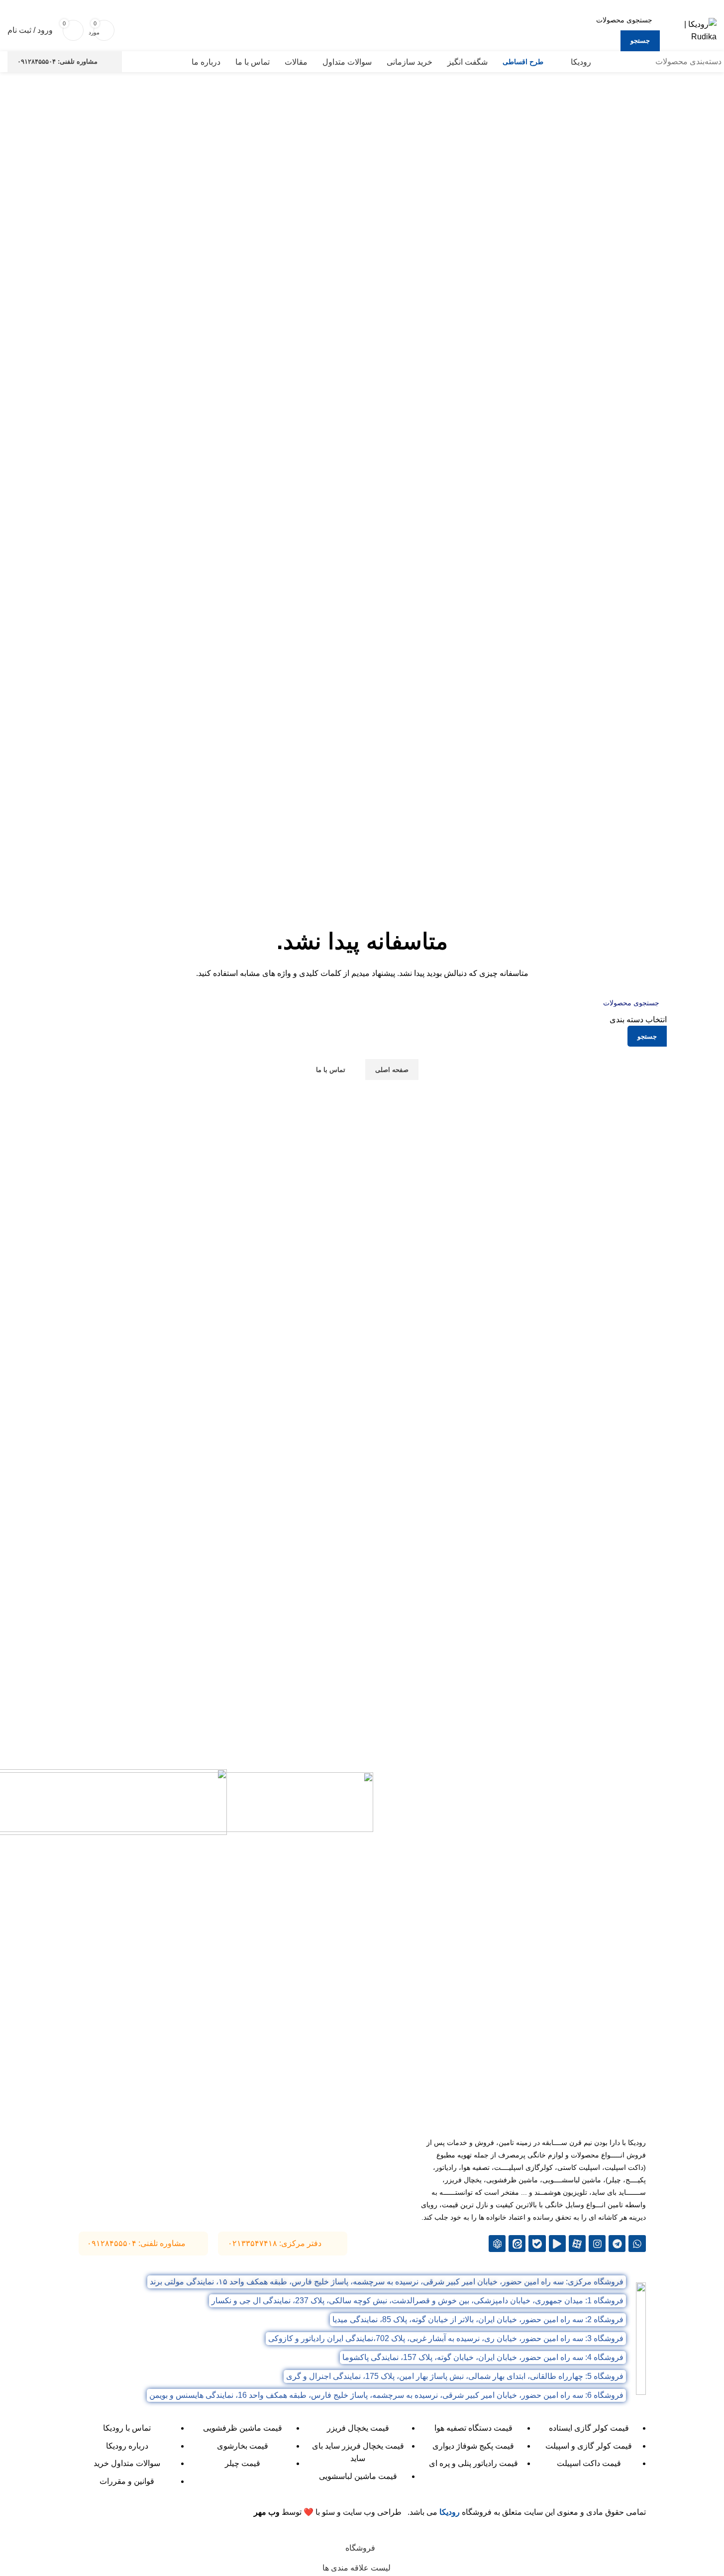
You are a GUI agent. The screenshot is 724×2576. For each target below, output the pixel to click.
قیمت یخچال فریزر (358, 2428)
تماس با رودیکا (127, 2428)
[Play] (557, 2244)
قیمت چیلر (243, 2463)
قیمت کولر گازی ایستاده (589, 2428)
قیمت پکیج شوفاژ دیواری (473, 2446)
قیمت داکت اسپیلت (589, 2463)
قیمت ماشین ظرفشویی (243, 2428)
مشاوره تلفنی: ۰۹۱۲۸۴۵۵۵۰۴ (57, 61)
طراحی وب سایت (372, 2512)
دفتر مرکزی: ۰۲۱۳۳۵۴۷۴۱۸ (275, 2243)
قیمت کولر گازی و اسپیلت (589, 2446)
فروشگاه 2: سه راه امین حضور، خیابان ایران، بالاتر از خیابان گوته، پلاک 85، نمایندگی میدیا (478, 2319)
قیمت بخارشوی (243, 2446)
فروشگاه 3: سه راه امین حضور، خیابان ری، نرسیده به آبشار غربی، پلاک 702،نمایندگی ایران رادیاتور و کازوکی (446, 2338)
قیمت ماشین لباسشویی (358, 2476)
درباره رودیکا (127, 2446)
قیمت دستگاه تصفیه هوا (473, 2428)
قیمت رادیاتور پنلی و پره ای (473, 2463)
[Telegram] (617, 2244)
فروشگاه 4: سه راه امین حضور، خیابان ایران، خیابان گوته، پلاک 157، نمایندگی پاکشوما (483, 2357)
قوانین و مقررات (127, 2481)
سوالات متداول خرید (127, 2463)
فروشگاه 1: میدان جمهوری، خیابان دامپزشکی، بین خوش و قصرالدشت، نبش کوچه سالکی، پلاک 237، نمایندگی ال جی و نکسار (417, 2301)
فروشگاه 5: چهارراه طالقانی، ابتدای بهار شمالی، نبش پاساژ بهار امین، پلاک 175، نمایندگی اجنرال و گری (455, 2376)
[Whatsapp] (637, 2244)
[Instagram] (597, 2244)
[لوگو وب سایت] (691, 30)
